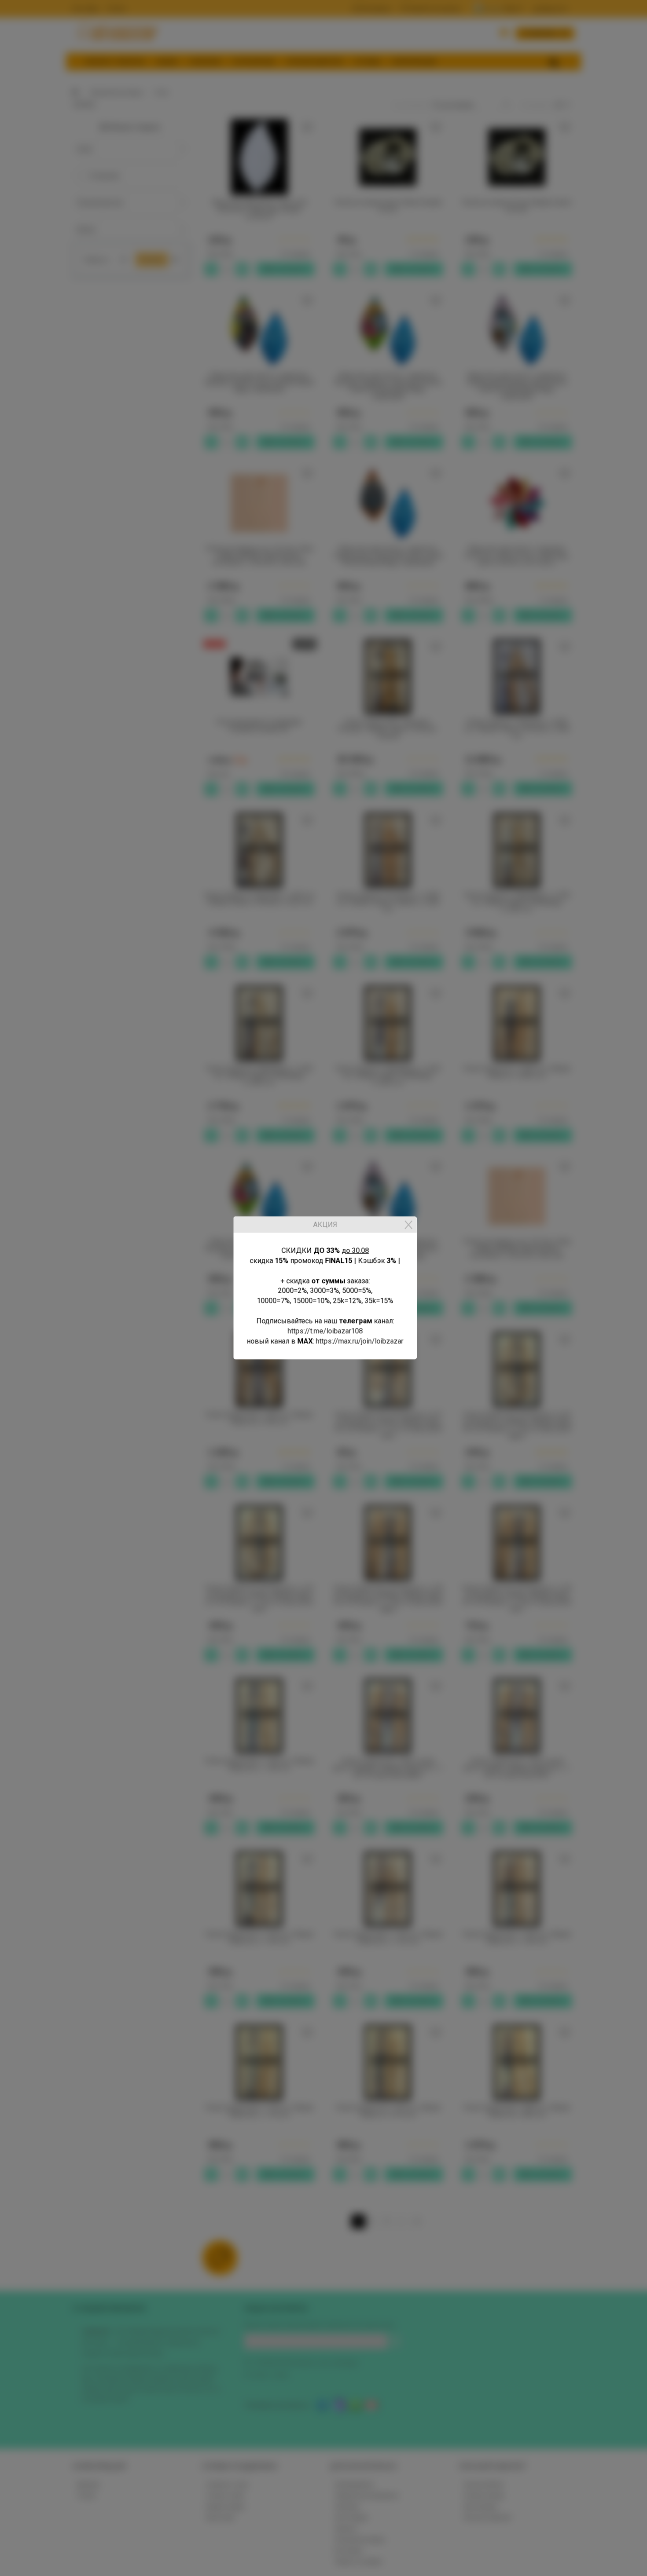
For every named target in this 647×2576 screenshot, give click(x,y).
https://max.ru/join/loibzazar (358, 1341)
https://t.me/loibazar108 (324, 1331)
